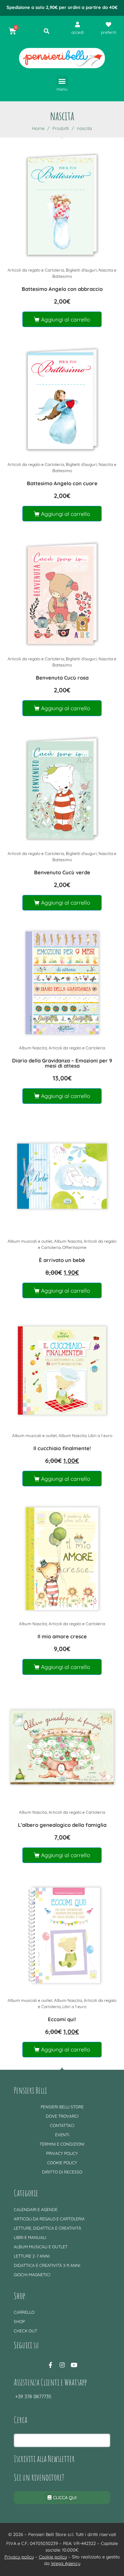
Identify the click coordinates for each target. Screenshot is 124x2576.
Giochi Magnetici (32, 2275)
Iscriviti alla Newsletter (44, 2458)
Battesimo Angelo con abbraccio (62, 289)
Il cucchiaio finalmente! (62, 1448)
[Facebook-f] (50, 2365)
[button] (62, 81)
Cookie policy (62, 2163)
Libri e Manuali (30, 2237)
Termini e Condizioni (62, 2144)
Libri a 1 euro (100, 1435)
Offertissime (74, 1247)
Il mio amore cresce (62, 1636)
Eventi (62, 2135)
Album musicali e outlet (30, 1241)
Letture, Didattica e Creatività (48, 2228)
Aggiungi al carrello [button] (66, 319)
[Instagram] (62, 2365)
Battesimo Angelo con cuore (62, 483)
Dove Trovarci (62, 2116)
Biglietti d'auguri (81, 270)
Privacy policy (62, 2153)
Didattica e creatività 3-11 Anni (47, 2265)
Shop (19, 2322)
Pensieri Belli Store (62, 2107)
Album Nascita (33, 1048)
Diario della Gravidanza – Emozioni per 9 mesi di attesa (62, 1063)
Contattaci (62, 2125)
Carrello (24, 2312)
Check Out (25, 2331)
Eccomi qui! (62, 2019)
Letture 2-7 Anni (32, 2256)
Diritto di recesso (62, 2172)
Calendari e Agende (36, 2210)
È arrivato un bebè (62, 1260)
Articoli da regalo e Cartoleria (36, 270)
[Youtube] (74, 2365)
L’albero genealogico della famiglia (62, 1825)
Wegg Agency (66, 2563)
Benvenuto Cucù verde (62, 872)
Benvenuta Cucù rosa (62, 678)
